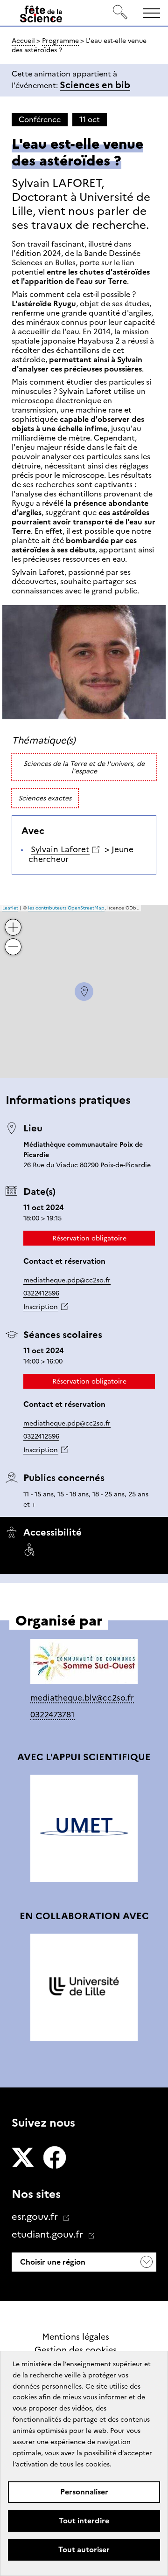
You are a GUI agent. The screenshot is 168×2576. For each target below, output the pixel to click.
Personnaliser (84, 2492)
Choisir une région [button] (52, 2262)
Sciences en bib (95, 85)
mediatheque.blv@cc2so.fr (82, 1698)
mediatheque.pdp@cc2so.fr (67, 1280)
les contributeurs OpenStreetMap (66, 908)
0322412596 (41, 1293)
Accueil (23, 41)
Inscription (41, 1307)
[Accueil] (41, 16)
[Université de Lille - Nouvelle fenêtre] (84, 1987)
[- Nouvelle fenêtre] (23, 2158)
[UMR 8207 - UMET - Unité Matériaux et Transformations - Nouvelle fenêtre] (84, 1828)
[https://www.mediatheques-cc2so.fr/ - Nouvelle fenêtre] (84, 1663)
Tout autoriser (84, 2550)
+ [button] (14, 920)
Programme (60, 41)
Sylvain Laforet (60, 849)
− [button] (14, 940)
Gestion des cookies (76, 2350)
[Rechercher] (120, 13)
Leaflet (10, 908)
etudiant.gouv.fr (49, 2234)
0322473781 (52, 1715)
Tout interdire (84, 2521)
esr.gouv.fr (36, 2217)
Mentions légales (76, 2337)
